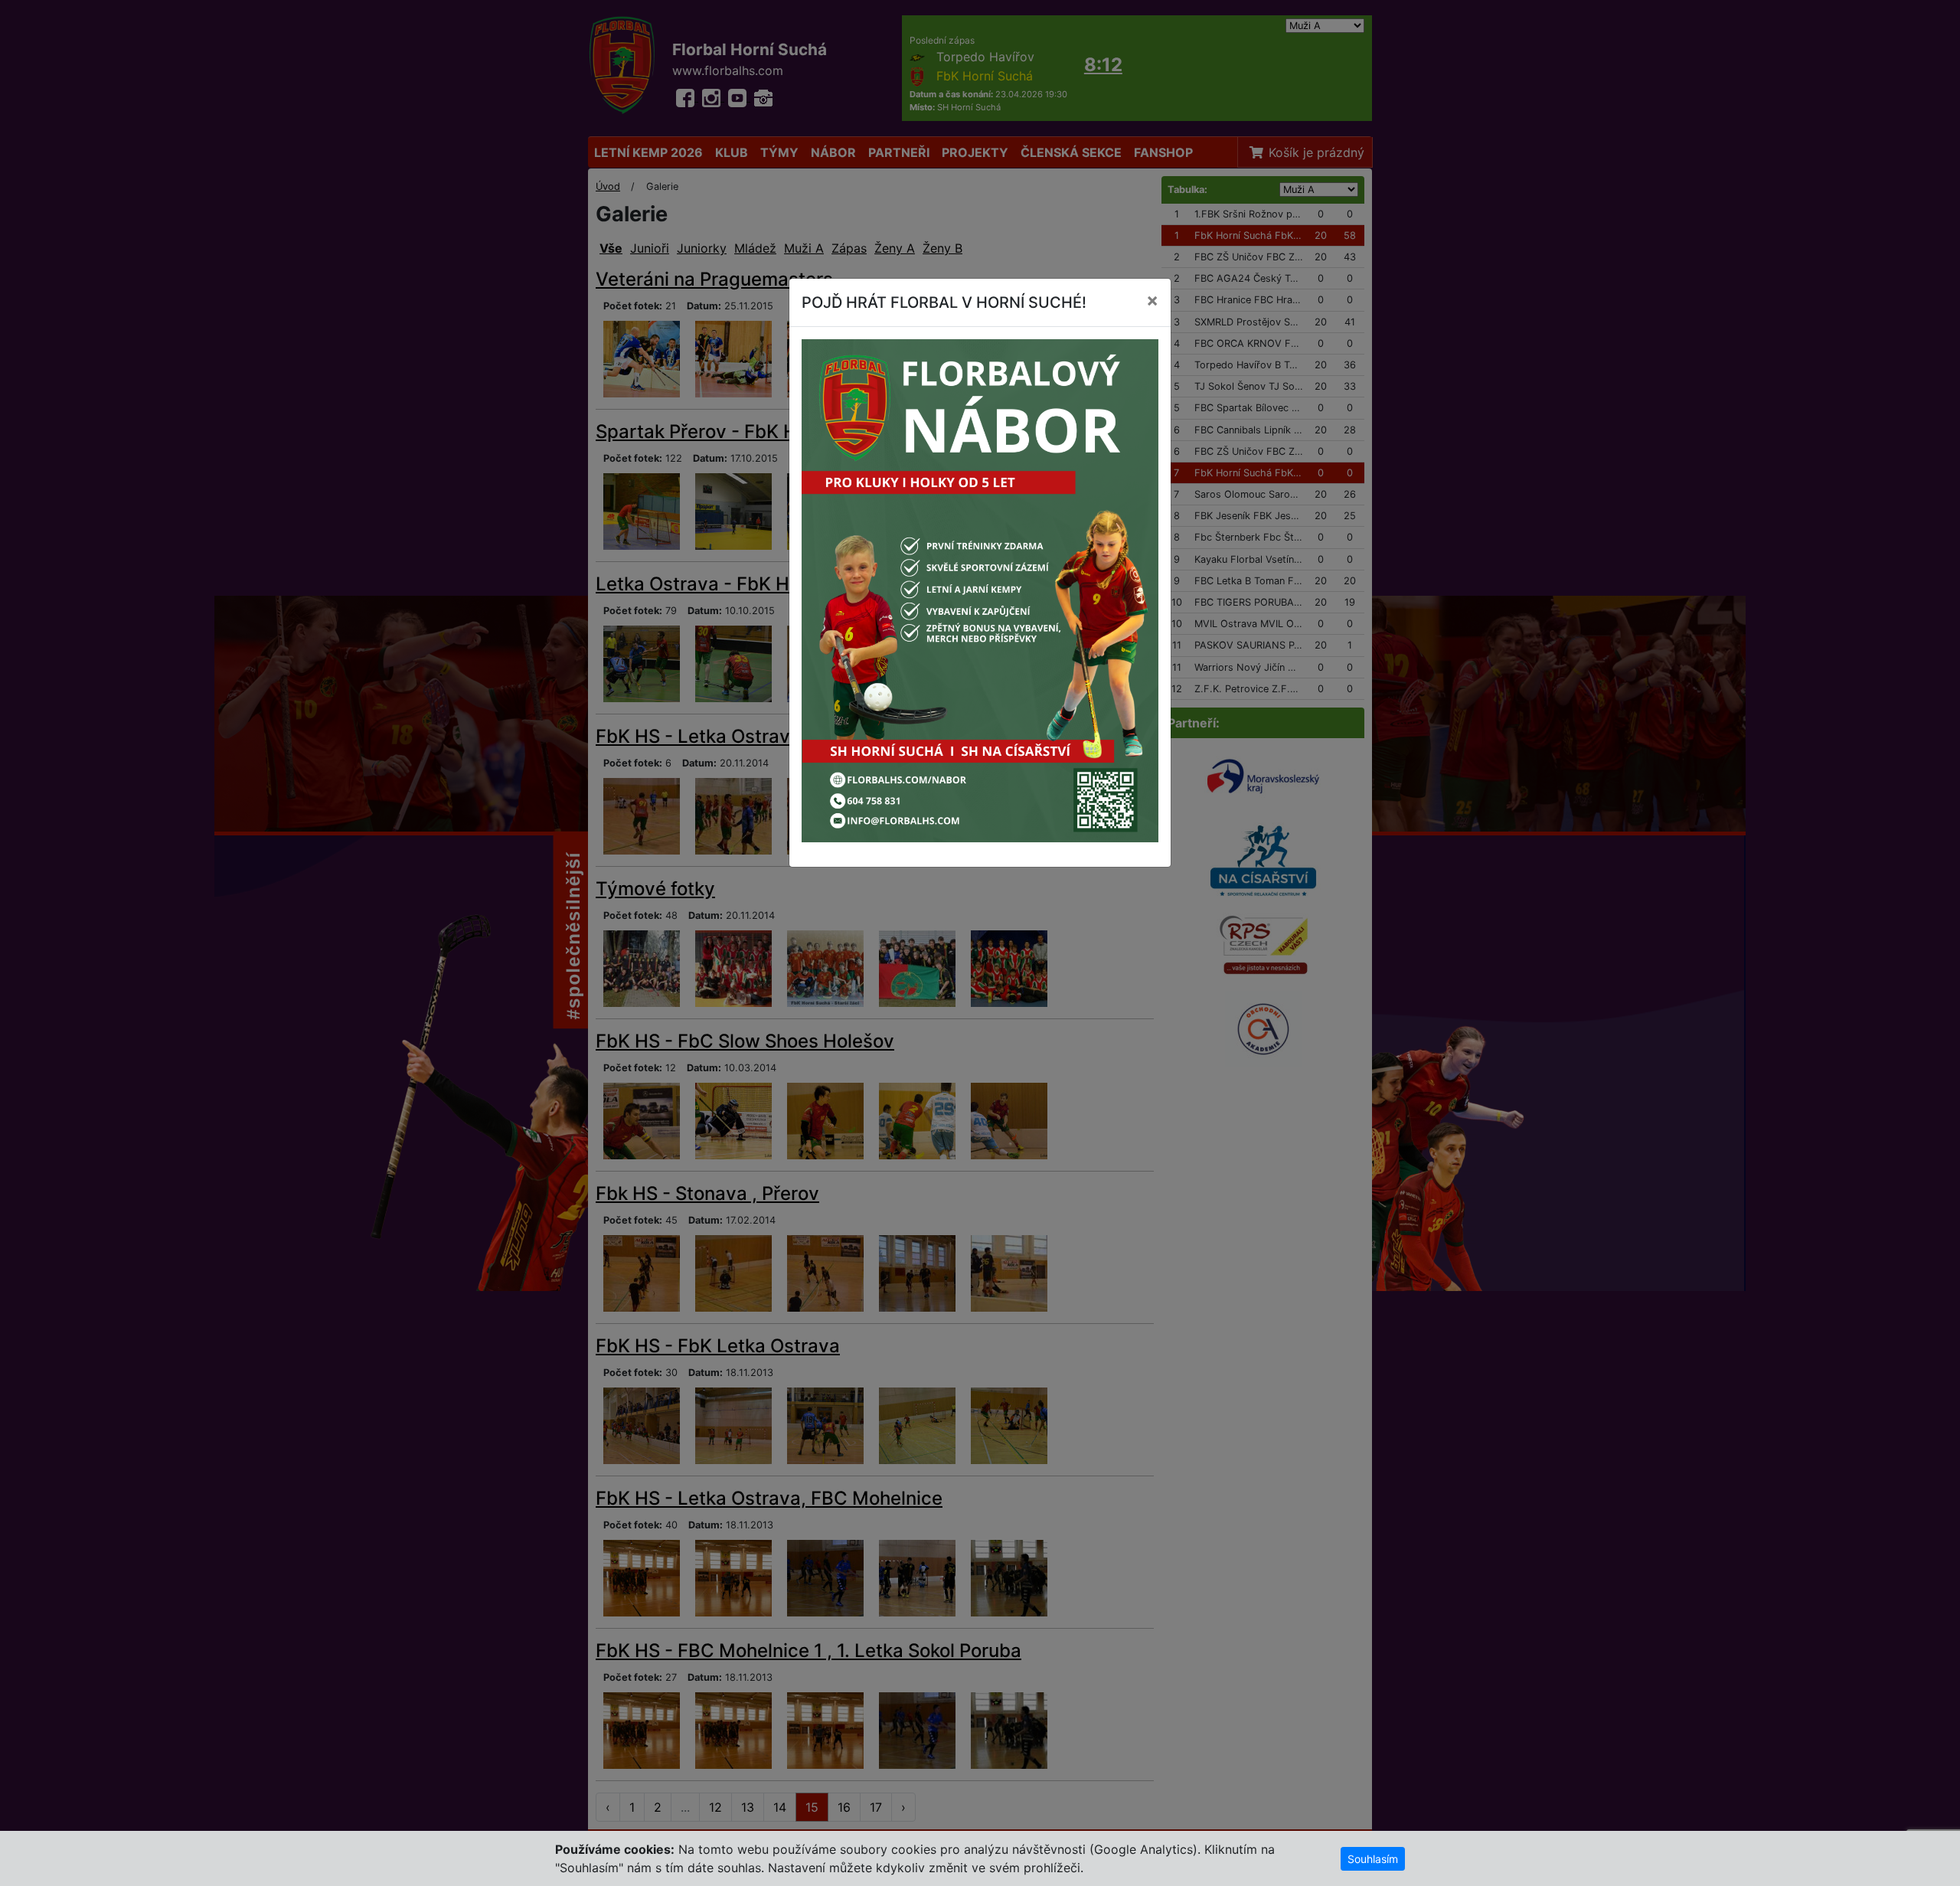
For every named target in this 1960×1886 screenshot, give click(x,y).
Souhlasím (1373, 1859)
